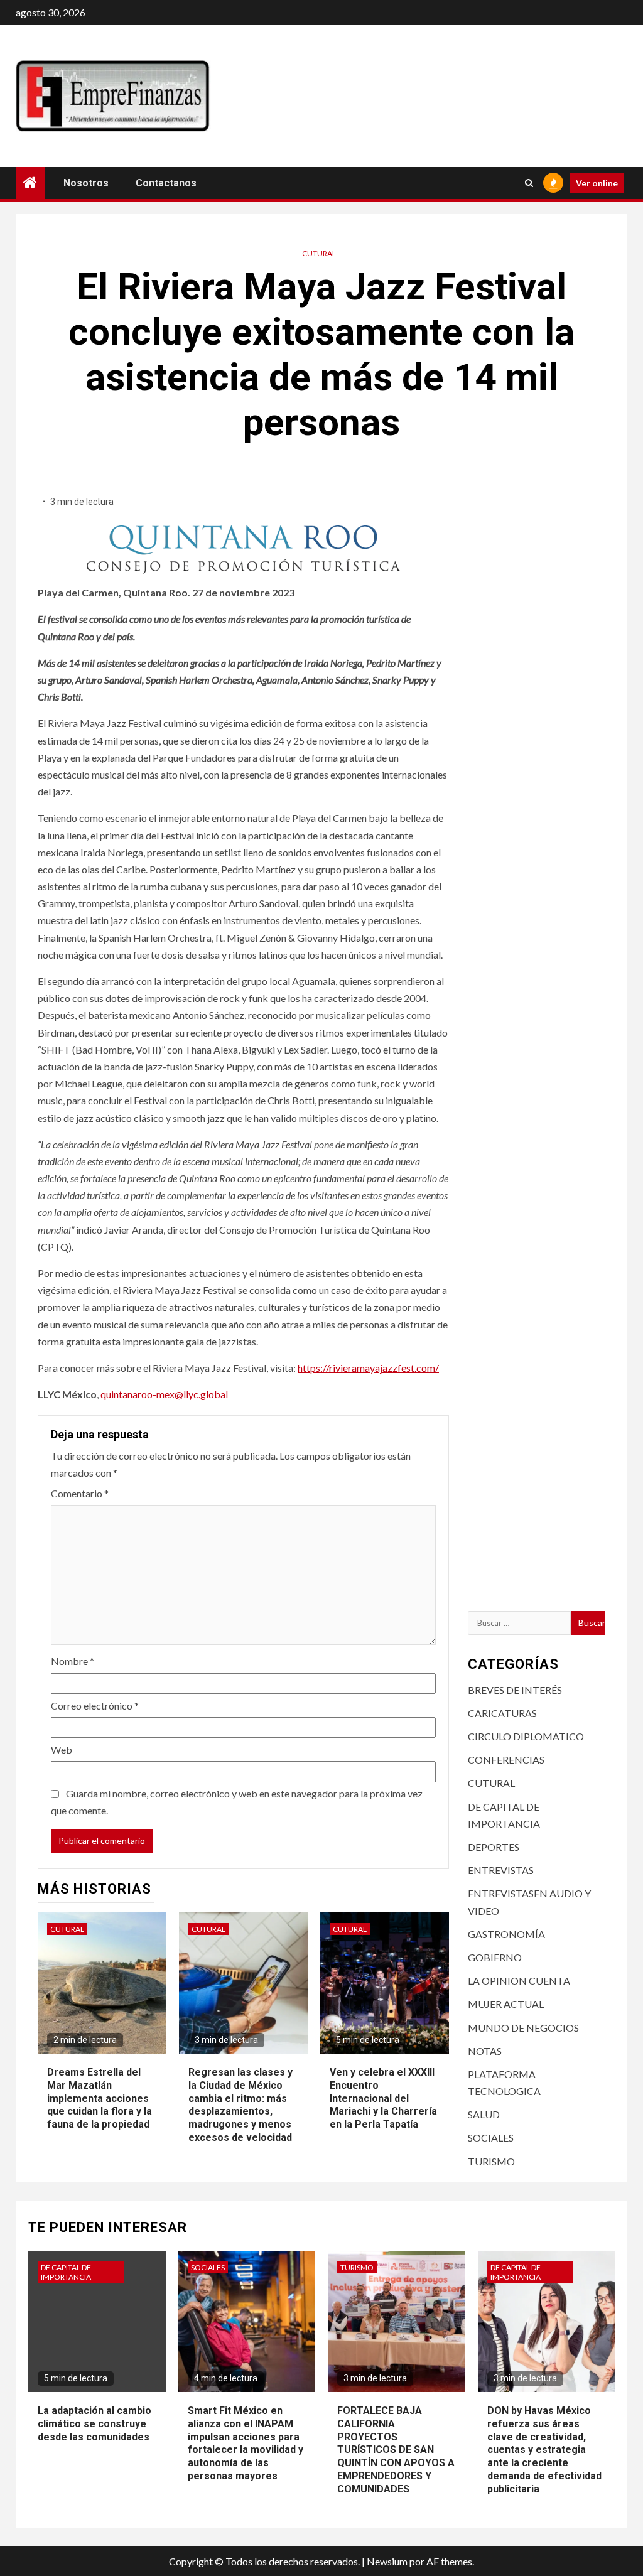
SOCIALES (491, 2137)
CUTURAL (319, 253)
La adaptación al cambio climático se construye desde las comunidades (95, 2424)
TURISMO (491, 2161)
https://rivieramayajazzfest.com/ (368, 1368)
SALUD (484, 2114)
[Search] (529, 183)
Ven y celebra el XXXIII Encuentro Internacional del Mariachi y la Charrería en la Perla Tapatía (383, 2098)
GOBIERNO (495, 1957)
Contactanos (166, 183)
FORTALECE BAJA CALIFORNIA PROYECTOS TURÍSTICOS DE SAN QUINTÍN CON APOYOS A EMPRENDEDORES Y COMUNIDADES (396, 2450)
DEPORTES (494, 1847)
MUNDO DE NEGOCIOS (523, 2028)
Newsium (387, 2561)
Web (62, 1749)
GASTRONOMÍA (506, 1934)
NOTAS (485, 2051)
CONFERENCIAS (506, 1760)
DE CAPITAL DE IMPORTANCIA (66, 2272)
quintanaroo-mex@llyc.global (164, 1394)
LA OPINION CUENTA (519, 1981)
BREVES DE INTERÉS (515, 1690)
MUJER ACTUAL (506, 2004)
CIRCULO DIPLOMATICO (526, 1736)
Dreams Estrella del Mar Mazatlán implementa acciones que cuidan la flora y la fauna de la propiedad (100, 2098)
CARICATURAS (502, 1713)
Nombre (73, 1661)
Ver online (597, 183)
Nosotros (86, 183)
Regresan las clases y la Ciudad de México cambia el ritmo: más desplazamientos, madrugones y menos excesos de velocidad (240, 2105)
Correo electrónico (95, 1706)
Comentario (80, 1493)
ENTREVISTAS (501, 1870)
